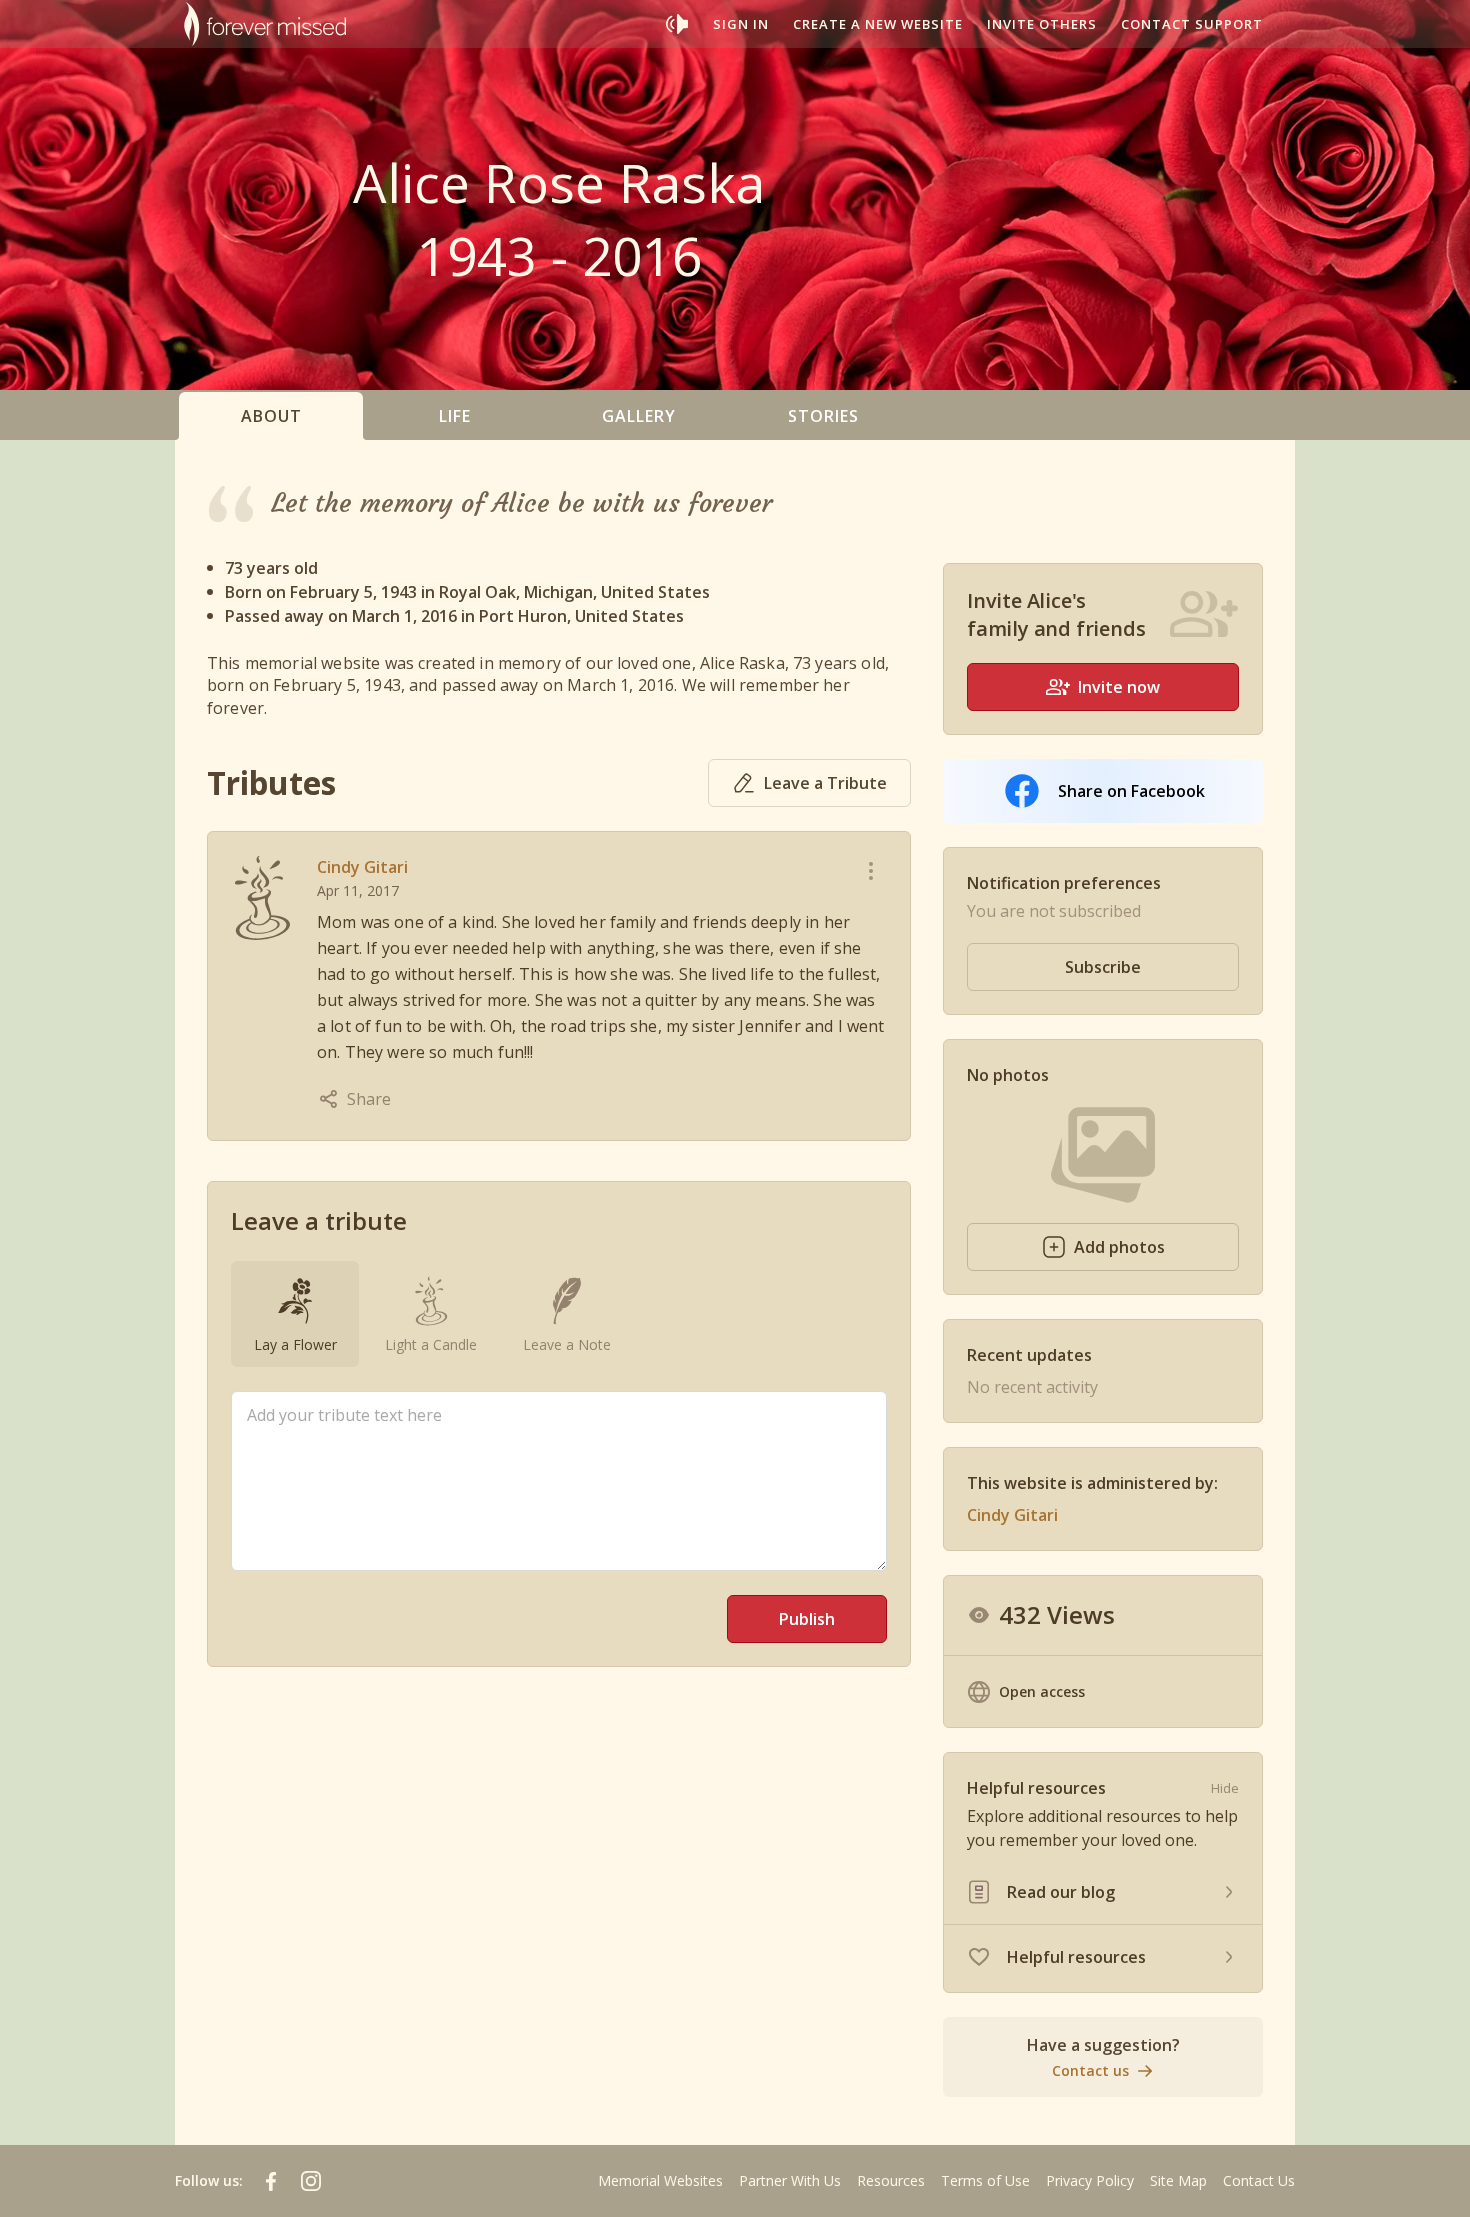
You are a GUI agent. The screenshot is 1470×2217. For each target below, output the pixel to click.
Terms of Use (985, 2180)
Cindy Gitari (362, 867)
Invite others (1042, 24)
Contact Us (1259, 2180)
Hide (1225, 1788)
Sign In (741, 24)
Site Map (1178, 2180)
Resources (891, 2180)
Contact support (1192, 24)
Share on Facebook (1131, 791)
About (271, 416)
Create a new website (878, 24)
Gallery (639, 416)
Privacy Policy (1090, 2180)
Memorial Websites (660, 2180)
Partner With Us (790, 2180)
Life (455, 416)
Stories (823, 416)
